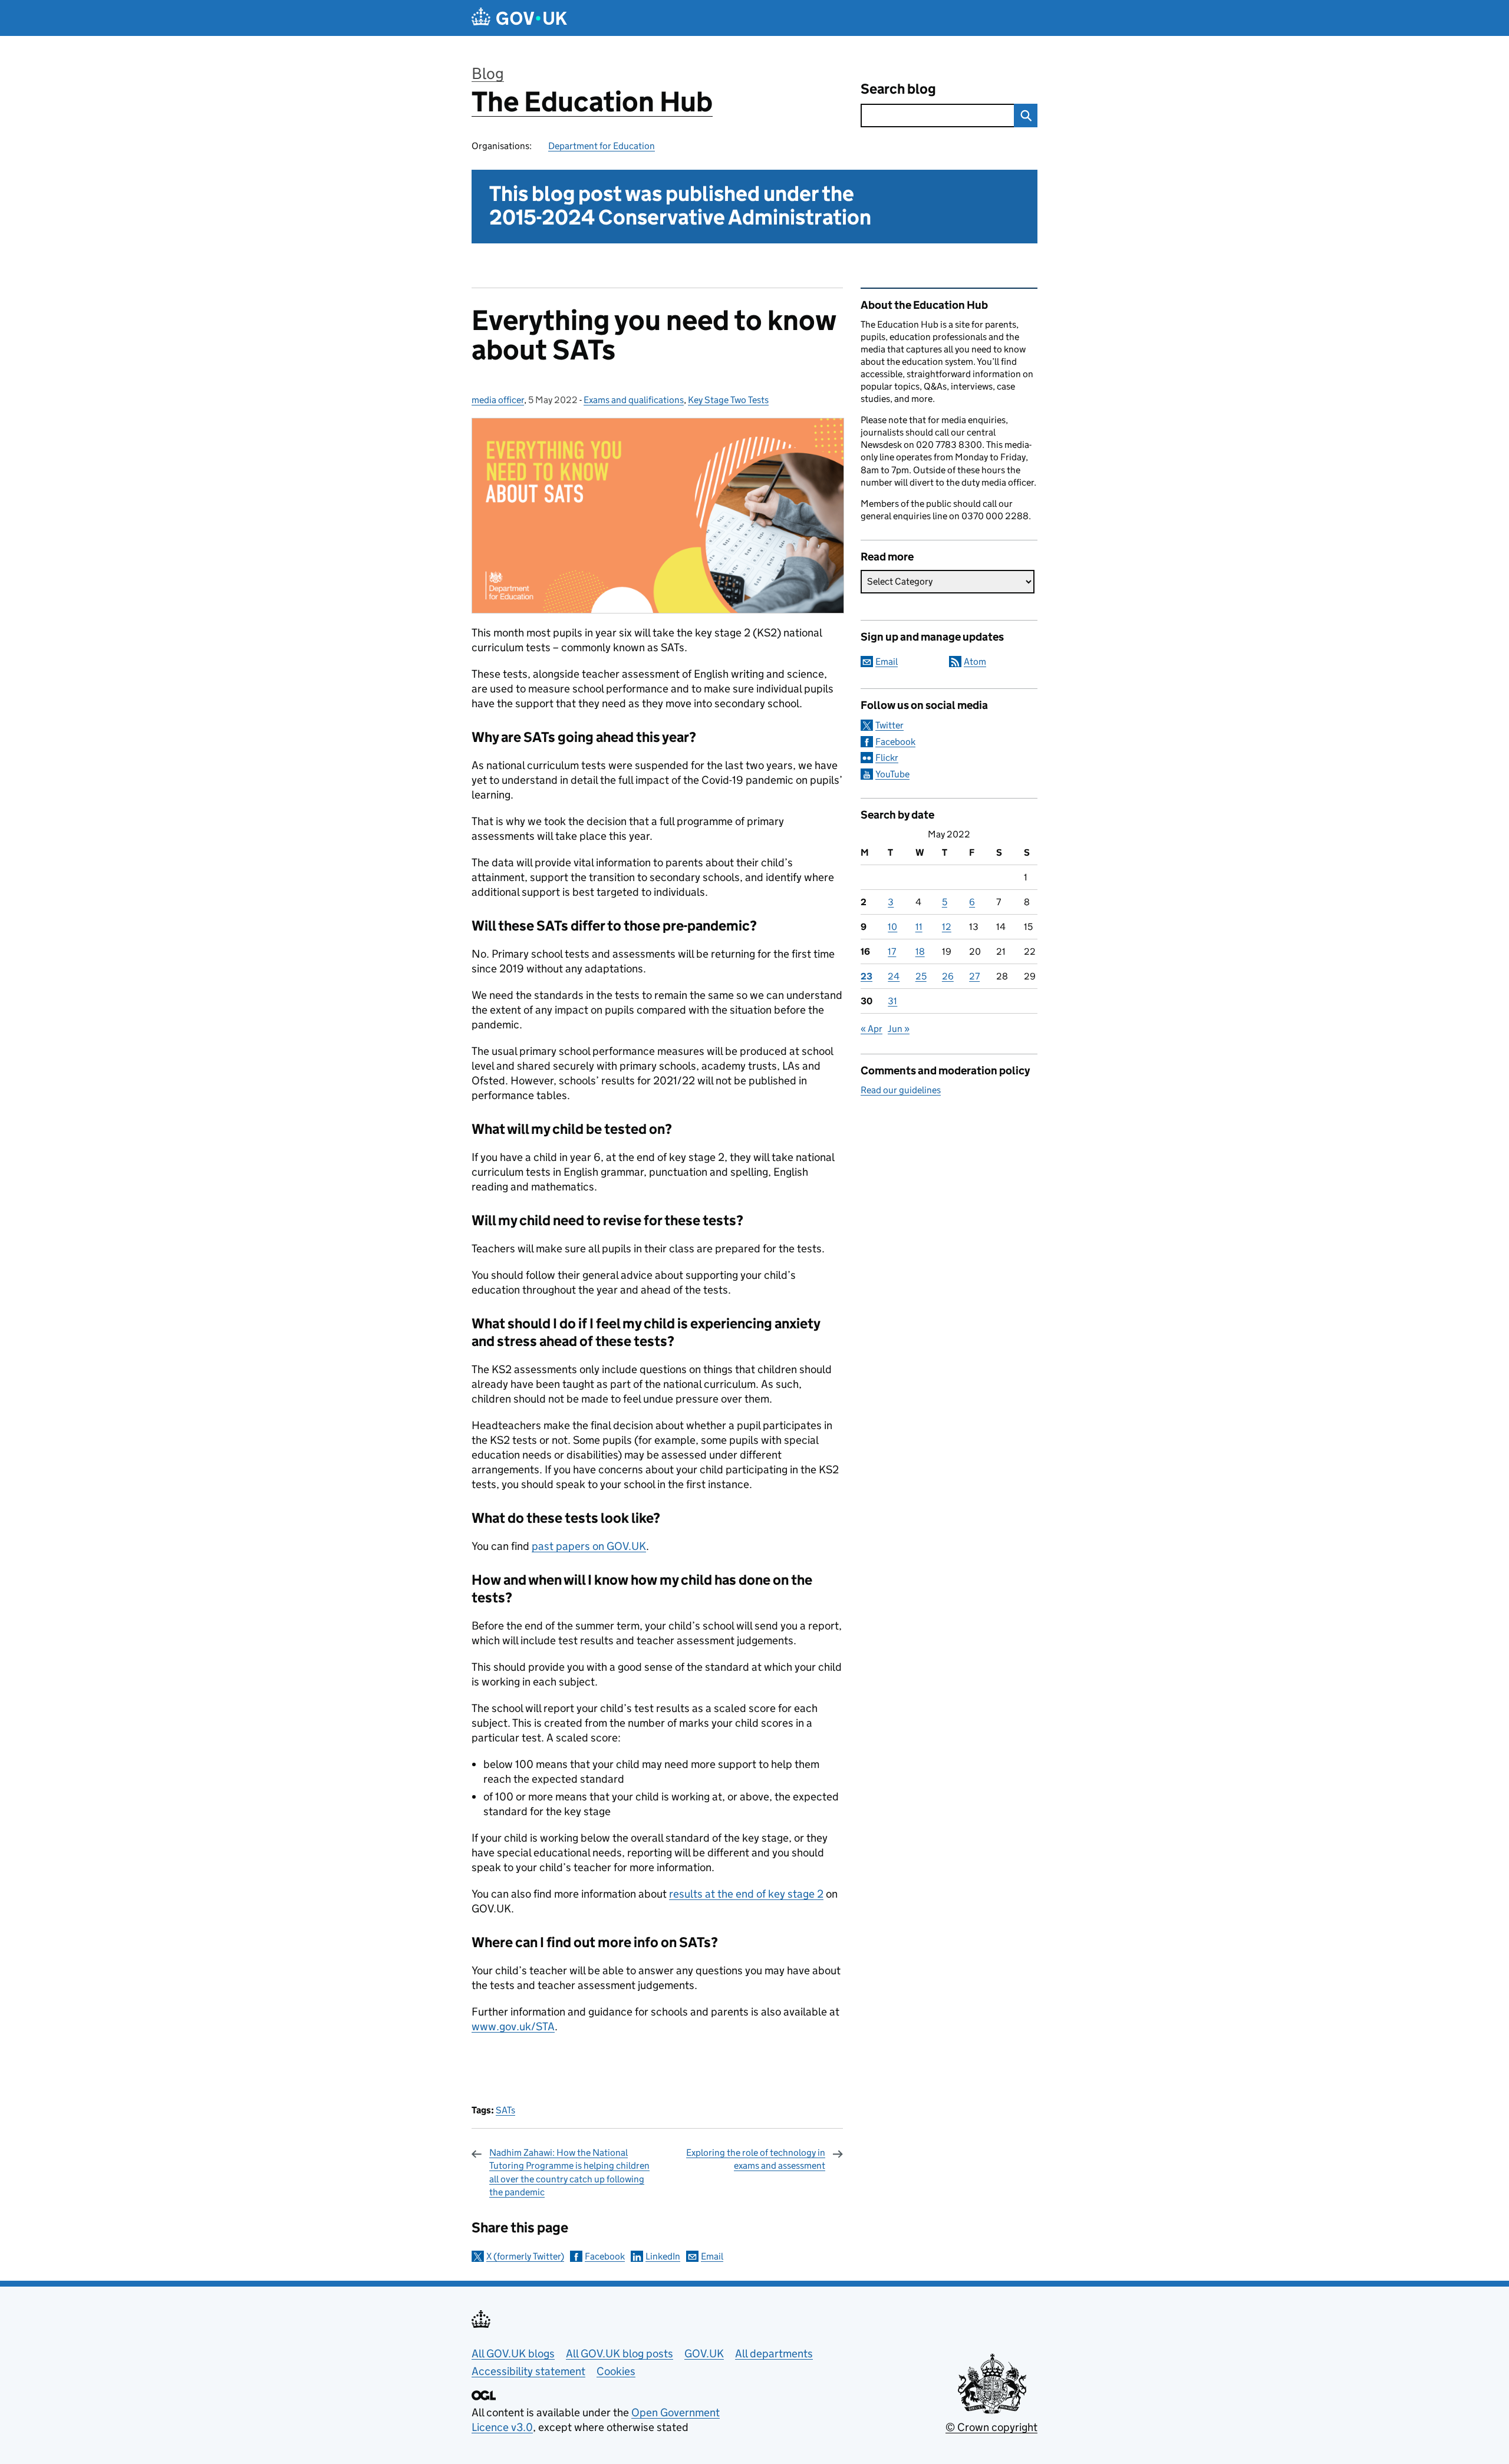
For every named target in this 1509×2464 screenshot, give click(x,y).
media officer (498, 400)
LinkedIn (663, 2256)
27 (974, 976)
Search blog (898, 89)
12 (947, 927)
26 (948, 976)
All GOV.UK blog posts (620, 2354)
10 (892, 927)
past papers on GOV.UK (589, 1546)
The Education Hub (592, 102)
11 (919, 927)
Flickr (887, 758)
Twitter (889, 725)
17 (892, 951)
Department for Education (602, 146)
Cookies (616, 2371)
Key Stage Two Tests (728, 400)
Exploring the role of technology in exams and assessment (756, 2159)
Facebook (605, 2256)
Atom (975, 662)
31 (892, 1001)
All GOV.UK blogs (513, 2354)
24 (894, 976)
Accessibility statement (528, 2371)
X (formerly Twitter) (525, 2256)
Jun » (899, 1029)
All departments (774, 2354)
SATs (505, 2110)
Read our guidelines (901, 1090)
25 (921, 976)
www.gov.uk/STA (513, 2026)
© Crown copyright (991, 2427)
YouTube (892, 774)
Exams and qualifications (634, 400)
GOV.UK (704, 2354)
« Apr (872, 1029)
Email (712, 2256)
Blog (488, 73)
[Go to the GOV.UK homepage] (519, 18)
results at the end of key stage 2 (746, 1894)
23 (866, 976)
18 (920, 951)
